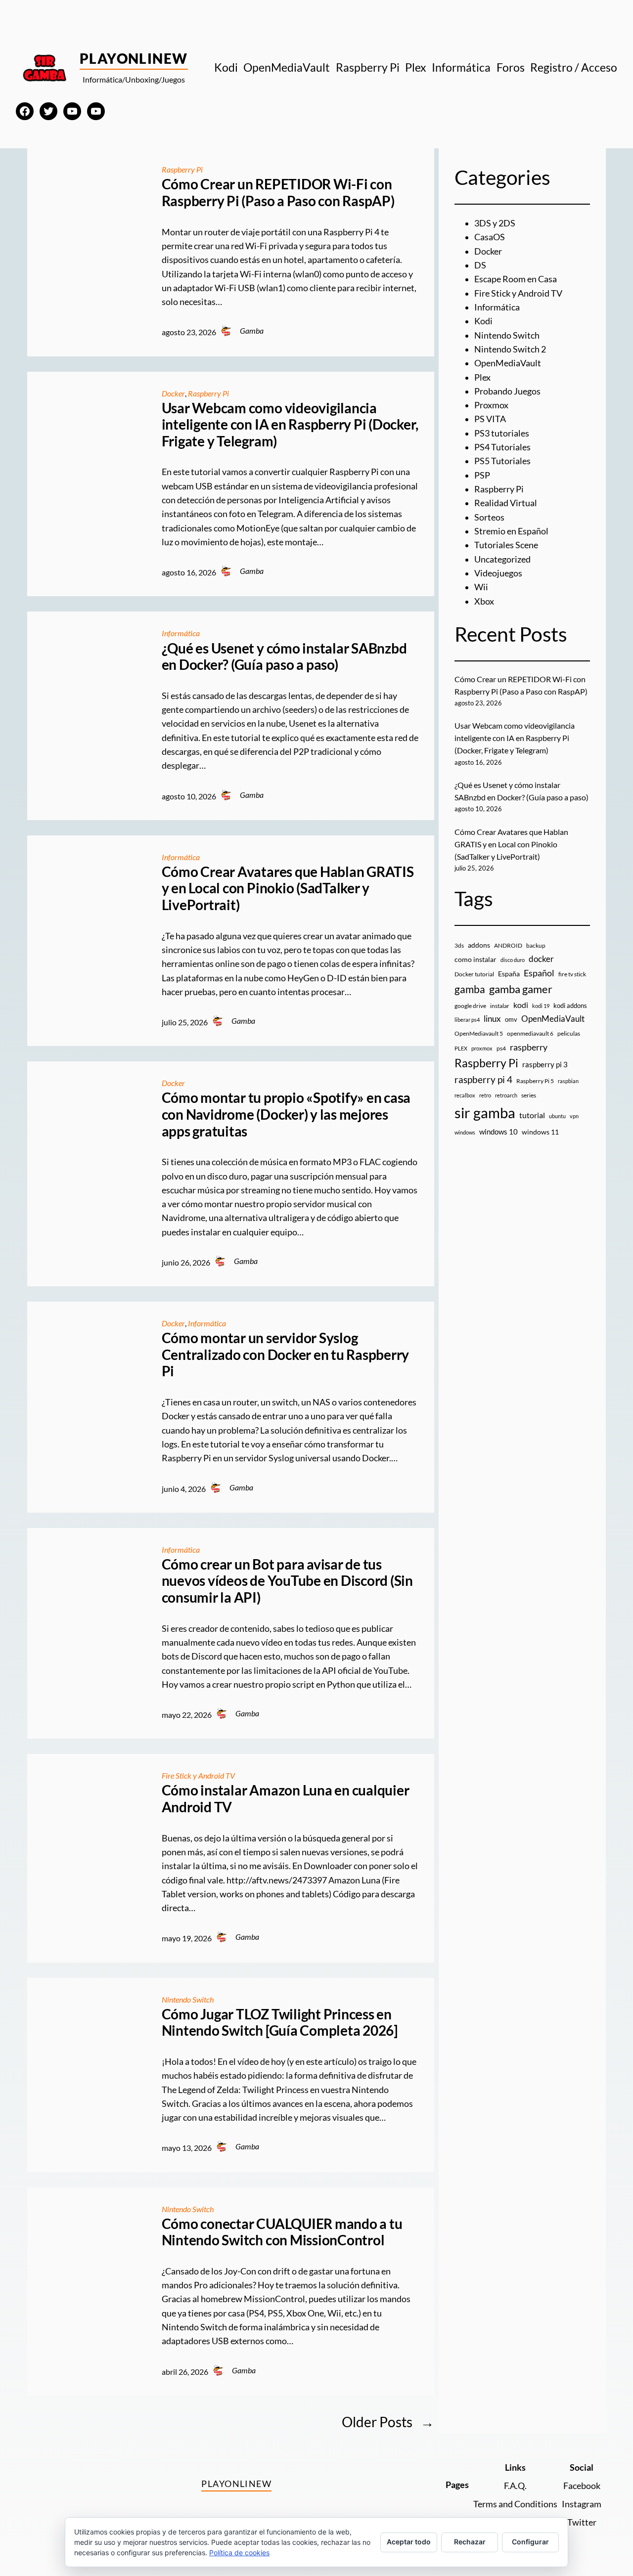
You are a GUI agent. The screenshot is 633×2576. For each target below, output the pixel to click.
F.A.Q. (515, 2486)
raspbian (568, 1081)
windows (465, 1132)
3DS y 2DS (495, 223)
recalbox (465, 1095)
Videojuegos (498, 573)
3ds (459, 945)
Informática (181, 633)
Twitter (582, 2522)
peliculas (569, 1033)
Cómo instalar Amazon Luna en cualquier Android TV (286, 1799)
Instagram (582, 2504)
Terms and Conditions (515, 2504)
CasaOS (490, 237)
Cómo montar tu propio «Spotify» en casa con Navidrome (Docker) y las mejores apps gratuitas (286, 1114)
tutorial (532, 1115)
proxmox (482, 1048)
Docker (173, 393)
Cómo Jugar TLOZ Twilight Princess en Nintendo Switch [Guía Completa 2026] (280, 2023)
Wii (481, 587)
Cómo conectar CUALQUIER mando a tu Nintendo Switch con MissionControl (282, 2232)
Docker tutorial (474, 974)
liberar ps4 (467, 1020)
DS (480, 265)
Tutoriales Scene (506, 545)
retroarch (506, 1095)
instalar (500, 1006)
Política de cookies (239, 2553)
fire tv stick (572, 974)
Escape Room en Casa (516, 279)
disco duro (513, 960)
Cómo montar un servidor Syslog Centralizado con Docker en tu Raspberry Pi (286, 1354)
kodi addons (570, 1005)
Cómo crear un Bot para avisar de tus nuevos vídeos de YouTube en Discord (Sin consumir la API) (287, 1581)
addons (479, 945)
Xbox (484, 601)
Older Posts (388, 2422)
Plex (482, 377)
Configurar (530, 2542)
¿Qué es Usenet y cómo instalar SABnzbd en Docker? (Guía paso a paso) (284, 657)
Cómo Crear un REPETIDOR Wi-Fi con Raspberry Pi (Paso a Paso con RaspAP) (278, 193)
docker (541, 959)
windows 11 (540, 1132)
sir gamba (485, 1113)
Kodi (483, 321)
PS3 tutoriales (502, 433)
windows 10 (498, 1132)
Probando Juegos (507, 391)
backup (536, 945)
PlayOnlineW (134, 58)
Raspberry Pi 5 (535, 1081)
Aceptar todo (409, 2542)
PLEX (461, 1048)
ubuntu (557, 1116)
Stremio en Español (511, 531)
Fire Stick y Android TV (198, 1776)
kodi (521, 1005)
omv (511, 1019)
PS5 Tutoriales (502, 461)
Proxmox (491, 405)
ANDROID (508, 945)
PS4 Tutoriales (502, 447)
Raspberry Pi (182, 170)
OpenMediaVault (508, 363)
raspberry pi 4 (483, 1080)
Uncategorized (502, 559)
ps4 (501, 1048)
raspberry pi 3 (545, 1064)
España (509, 974)
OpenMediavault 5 (479, 1033)
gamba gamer (521, 989)
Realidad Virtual (506, 503)
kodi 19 (541, 1006)
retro (485, 1095)
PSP (482, 475)
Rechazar (470, 2542)
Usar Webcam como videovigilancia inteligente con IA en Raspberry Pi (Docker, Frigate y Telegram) (290, 425)
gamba (470, 989)
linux (492, 1019)
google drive (470, 1006)
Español (539, 973)
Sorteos (489, 517)
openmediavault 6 (530, 1033)
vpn (574, 1116)
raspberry (529, 1047)
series (529, 1095)
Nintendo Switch (188, 2000)
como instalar (475, 959)
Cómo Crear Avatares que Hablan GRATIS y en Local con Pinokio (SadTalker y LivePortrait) (288, 888)
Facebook (582, 2486)
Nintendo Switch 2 (510, 349)
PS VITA (490, 419)
